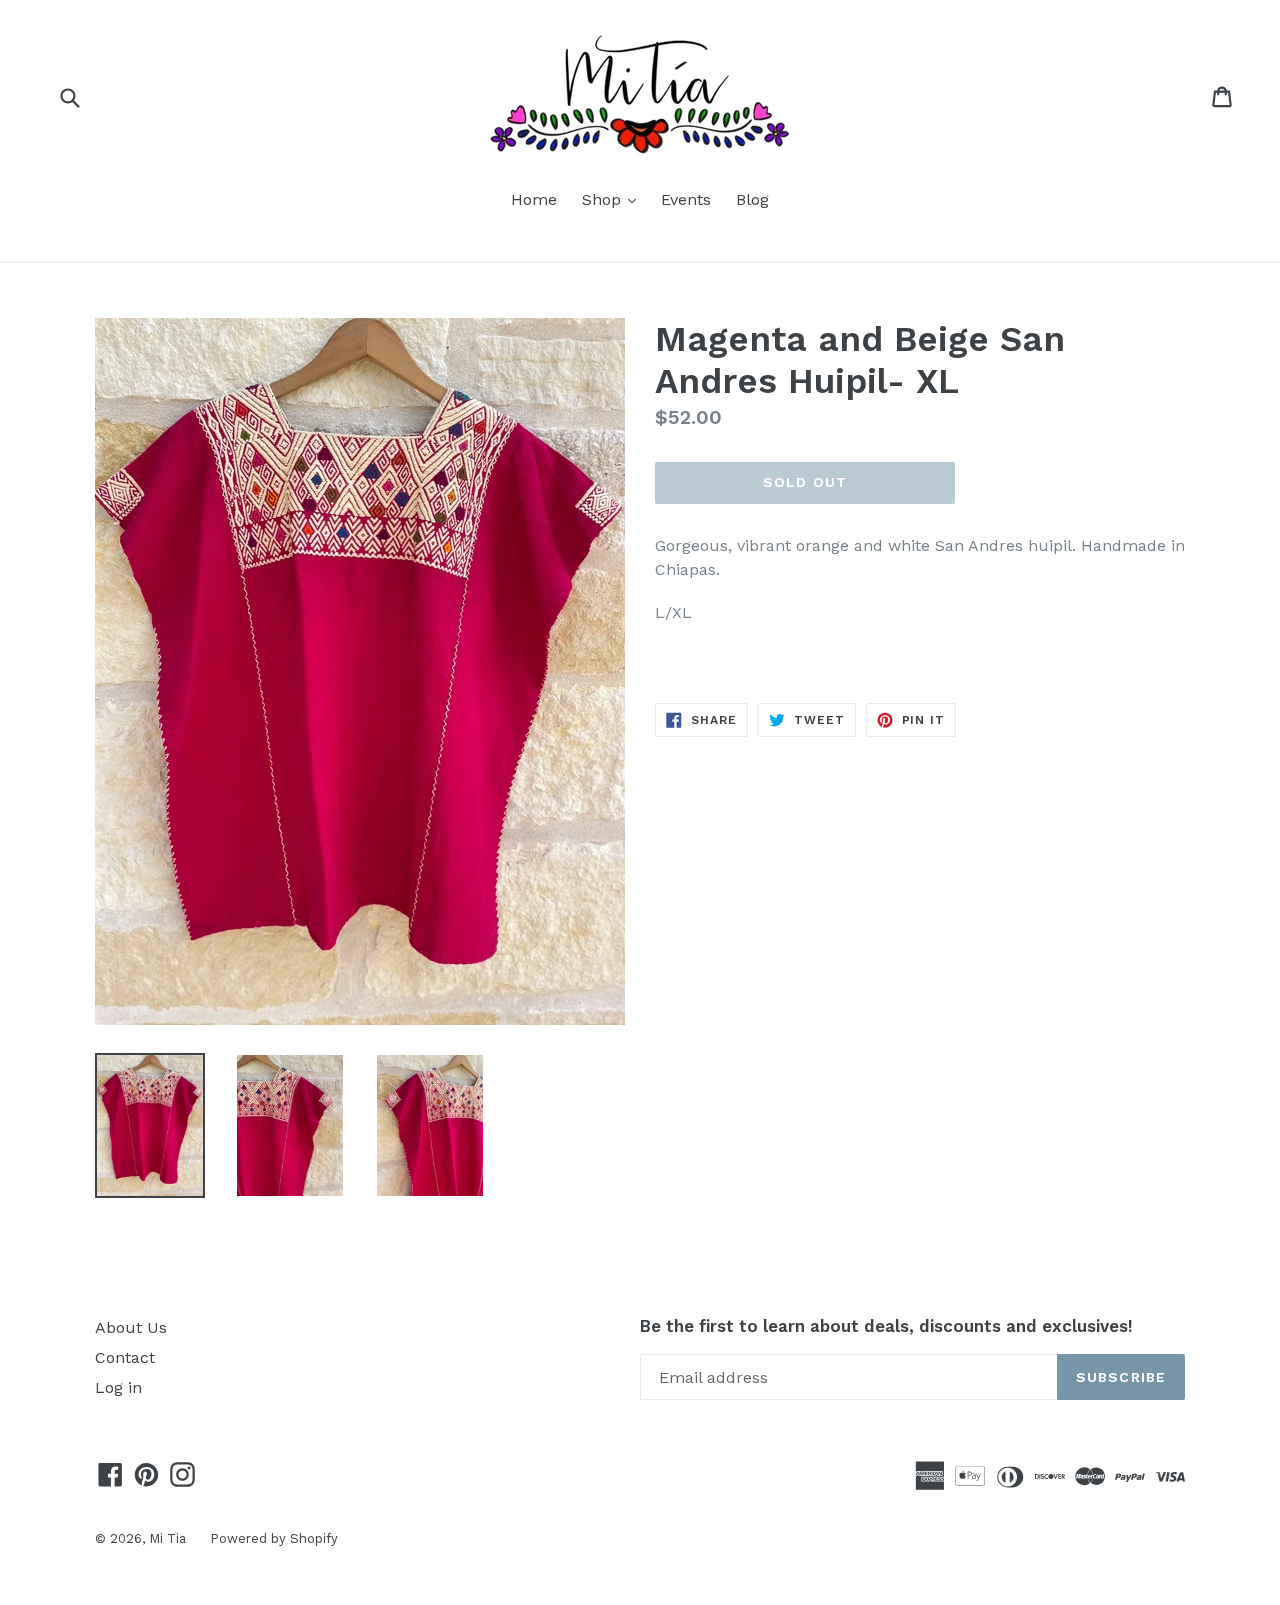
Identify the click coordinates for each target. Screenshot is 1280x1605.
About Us (131, 1327)
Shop (614, 199)
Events (686, 199)
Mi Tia (169, 1538)
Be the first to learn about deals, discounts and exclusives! (886, 1326)
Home (534, 199)
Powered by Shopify (274, 1538)
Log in (118, 1387)
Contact (125, 1357)
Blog (752, 199)
